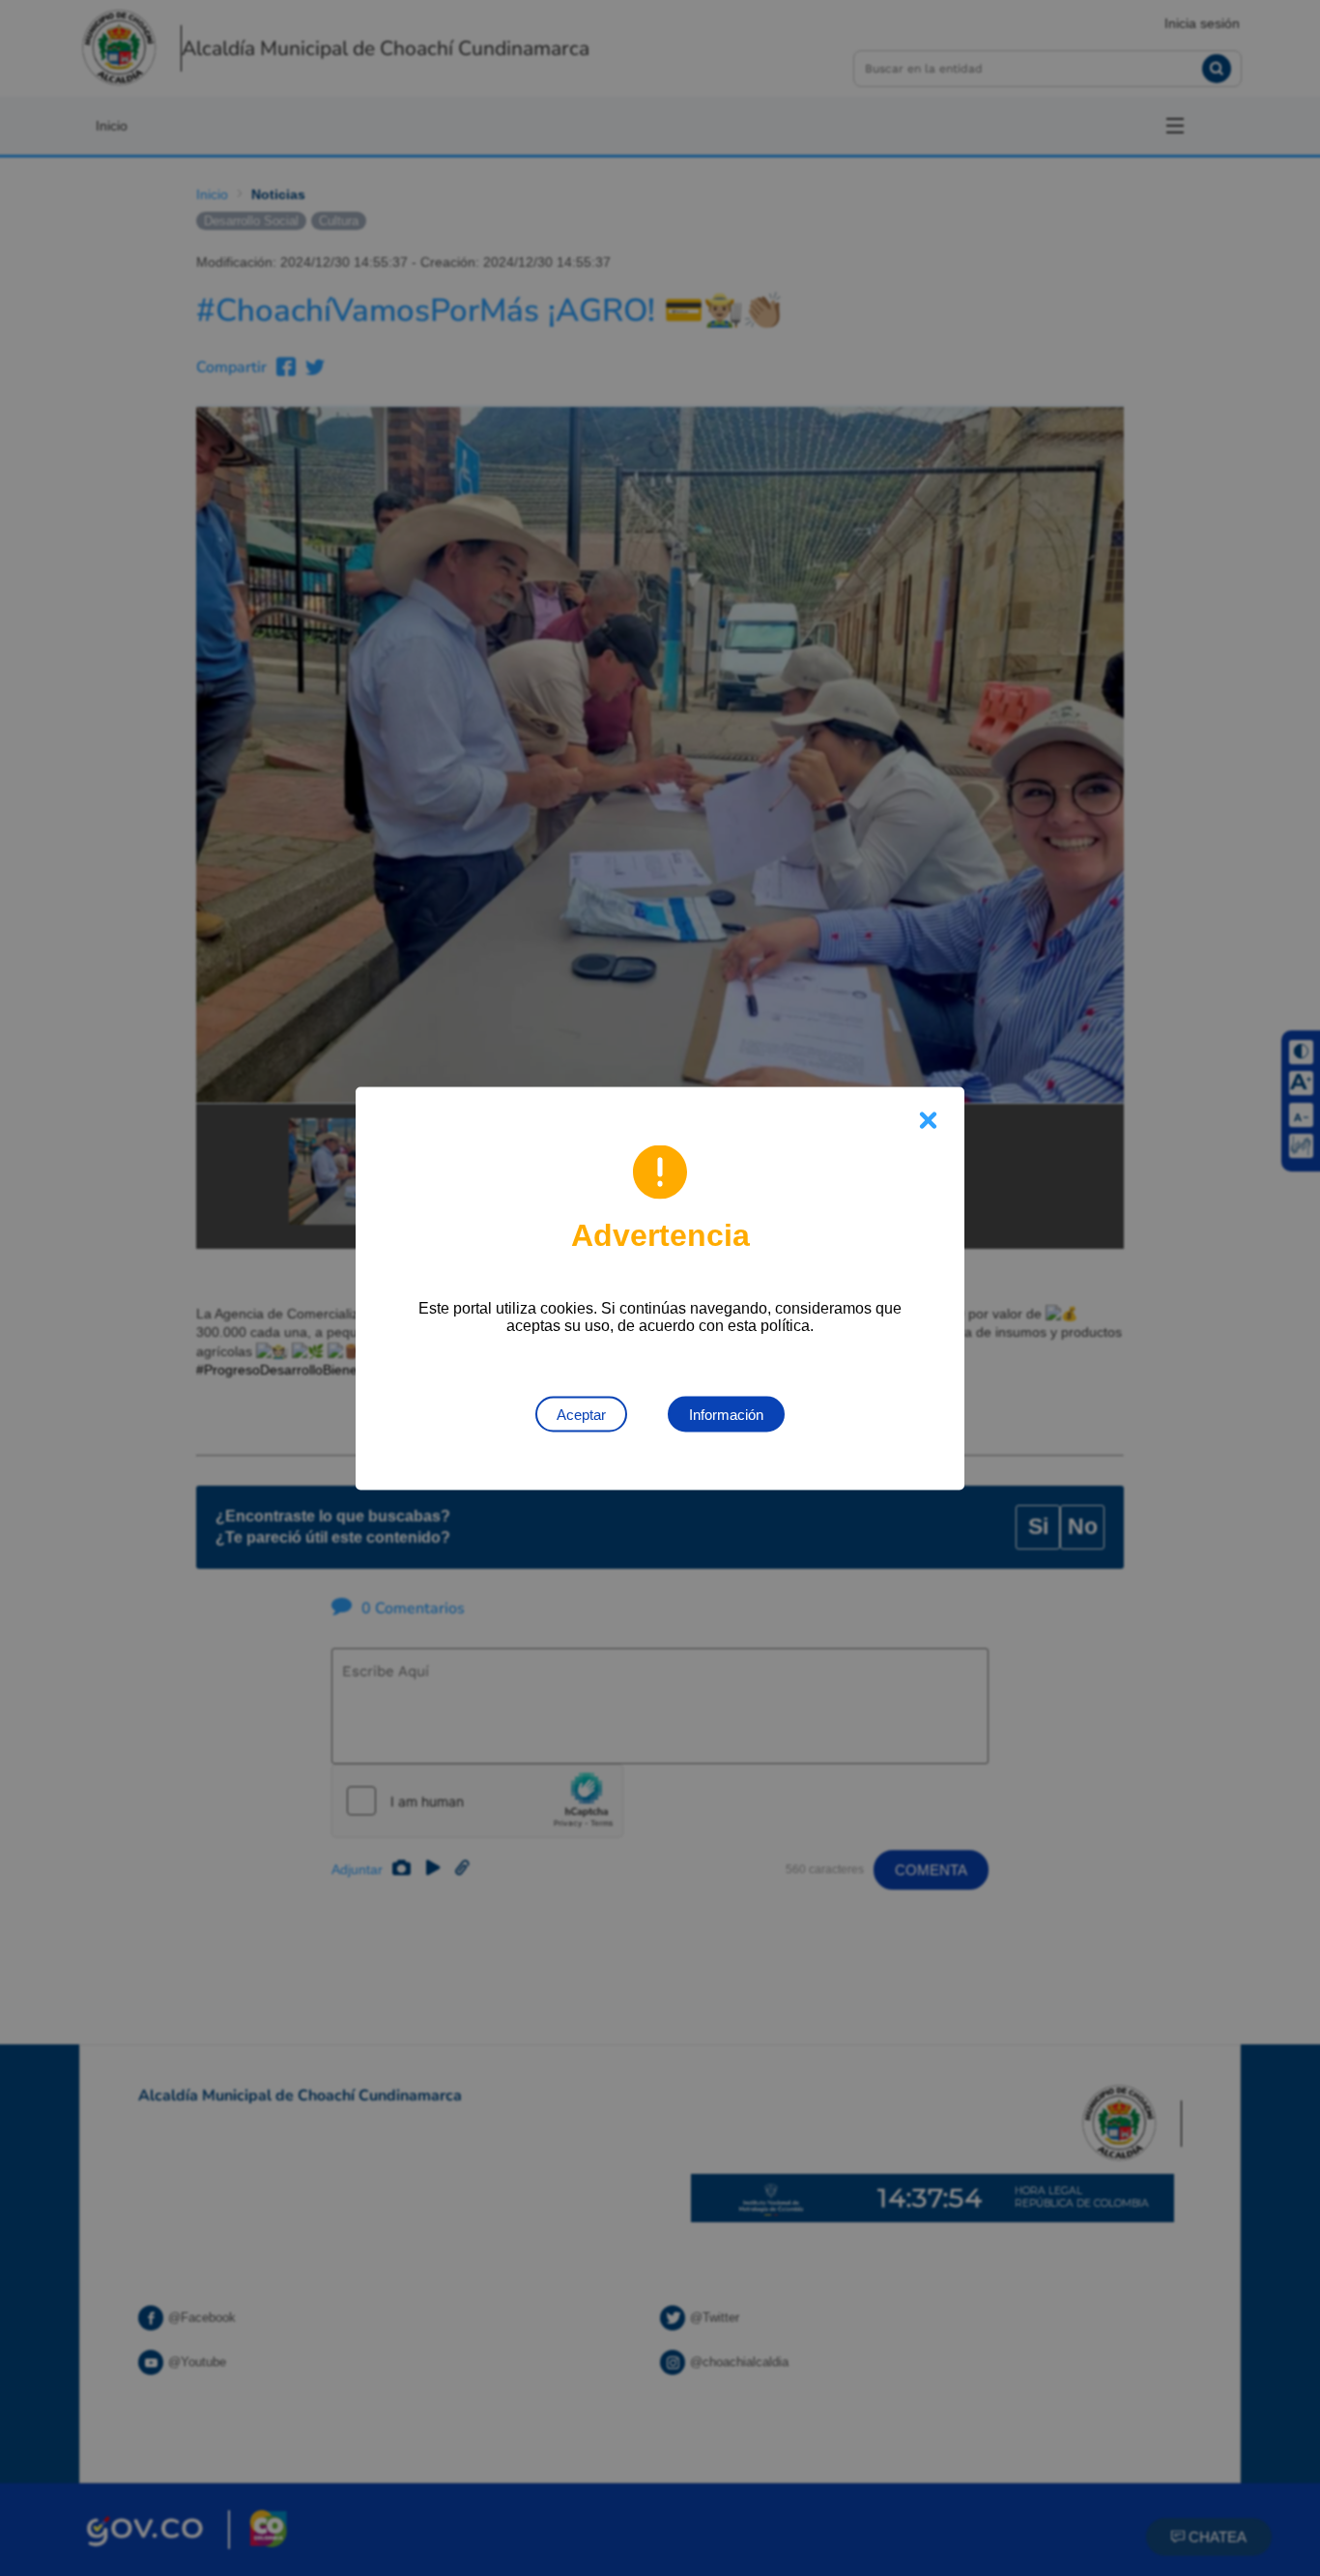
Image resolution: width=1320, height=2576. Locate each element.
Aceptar (581, 1414)
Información (726, 1414)
